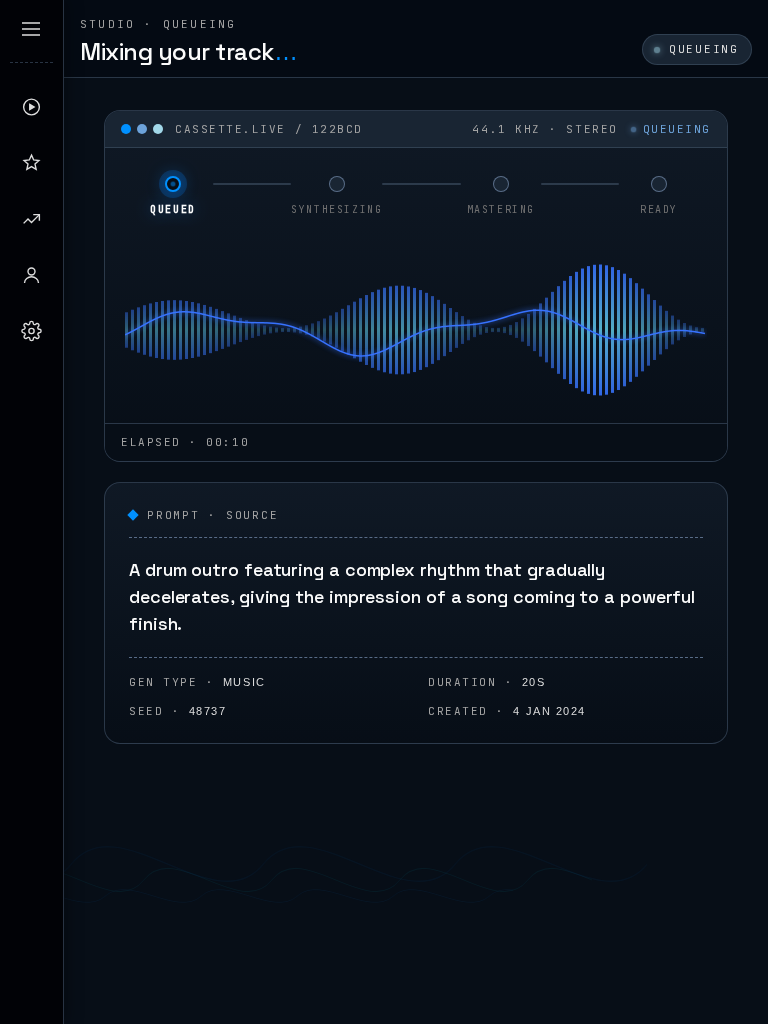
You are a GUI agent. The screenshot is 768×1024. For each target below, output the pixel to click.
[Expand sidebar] (31, 29)
